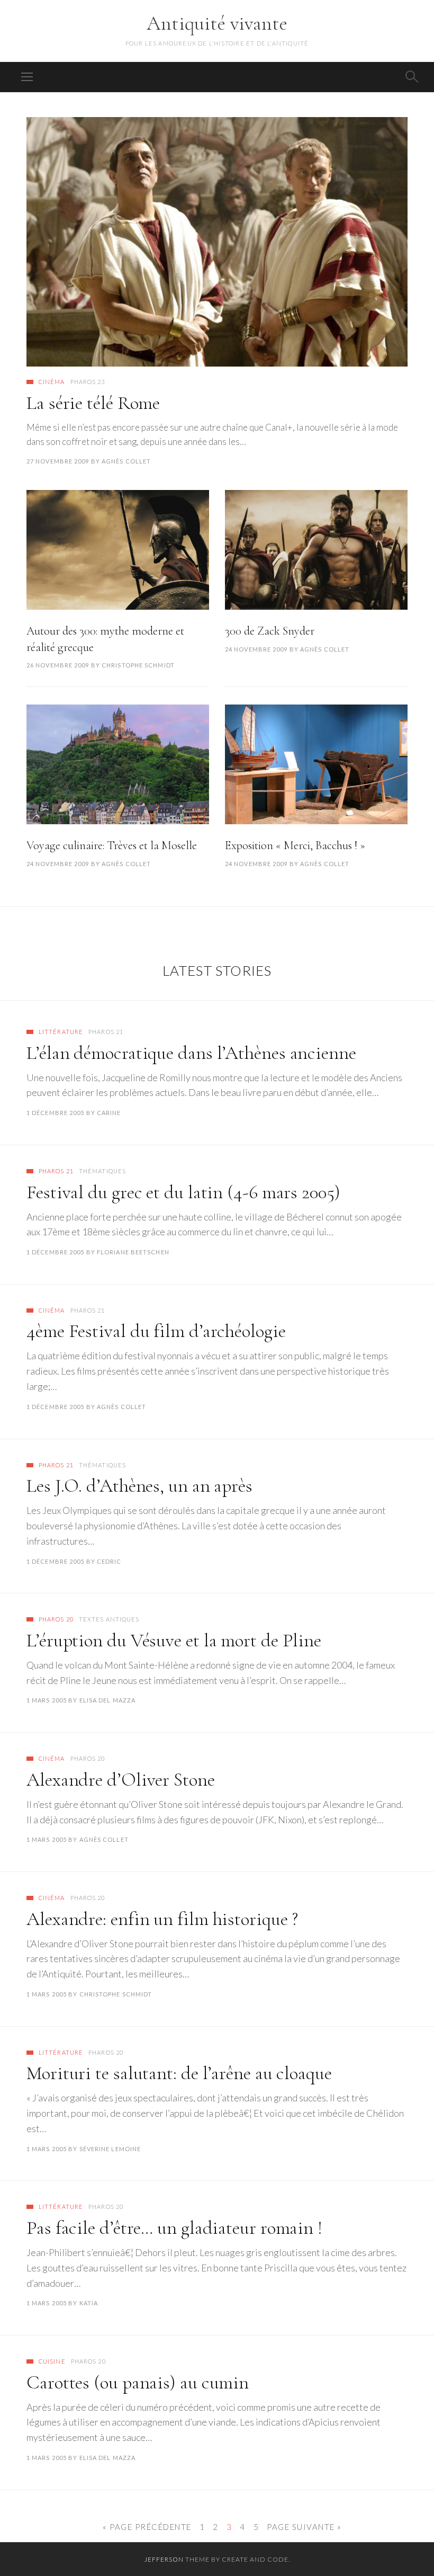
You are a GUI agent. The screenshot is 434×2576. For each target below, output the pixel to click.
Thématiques (102, 1171)
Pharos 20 (56, 1619)
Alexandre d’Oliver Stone (121, 1780)
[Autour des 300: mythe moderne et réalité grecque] (118, 550)
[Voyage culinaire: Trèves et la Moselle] (118, 764)
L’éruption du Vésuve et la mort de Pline (174, 1640)
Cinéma (52, 382)
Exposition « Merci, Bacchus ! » (295, 845)
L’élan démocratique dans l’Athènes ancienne (191, 1053)
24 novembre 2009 (256, 649)
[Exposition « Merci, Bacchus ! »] (316, 764)
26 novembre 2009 (58, 665)
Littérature (61, 1032)
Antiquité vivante (217, 23)
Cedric (109, 1561)
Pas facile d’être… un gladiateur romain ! (174, 2228)
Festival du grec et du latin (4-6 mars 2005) (183, 1192)
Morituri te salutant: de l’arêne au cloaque (179, 2073)
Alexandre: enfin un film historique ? (162, 1919)
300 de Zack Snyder (270, 631)
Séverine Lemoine (110, 2149)
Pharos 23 (88, 382)
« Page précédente (147, 2527)
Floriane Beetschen (133, 1252)
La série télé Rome (93, 403)
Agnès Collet (126, 461)
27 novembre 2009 (58, 461)
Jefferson (164, 2559)
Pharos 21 (106, 1032)
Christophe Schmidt (138, 665)
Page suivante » (304, 2527)
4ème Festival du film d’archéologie (156, 1331)
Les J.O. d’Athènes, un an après (139, 1486)
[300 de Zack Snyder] (316, 550)
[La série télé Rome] (217, 242)
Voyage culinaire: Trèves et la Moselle (112, 845)
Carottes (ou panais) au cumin (138, 2382)
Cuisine (52, 2361)
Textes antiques (109, 1619)
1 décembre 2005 (56, 1113)
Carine (109, 1113)
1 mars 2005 (47, 1700)
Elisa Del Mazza (108, 1700)
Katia (89, 2303)
